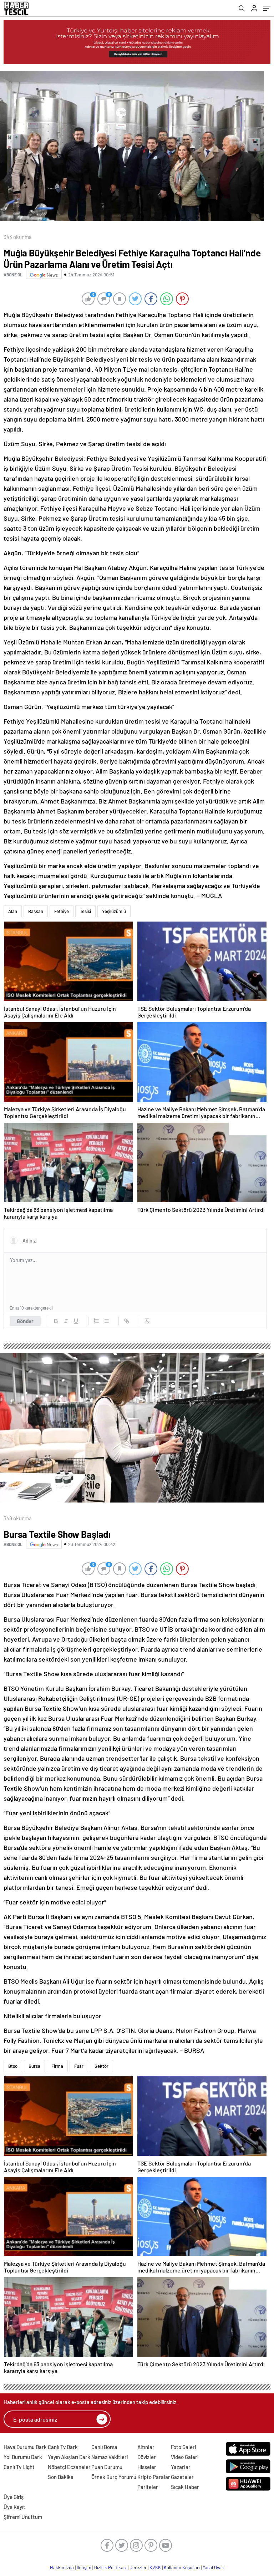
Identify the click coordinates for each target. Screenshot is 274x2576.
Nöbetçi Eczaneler (69, 2467)
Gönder (25, 1321)
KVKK (155, 2567)
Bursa (34, 2066)
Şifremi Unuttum (23, 2517)
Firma (57, 2066)
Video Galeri (185, 2457)
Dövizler (147, 2457)
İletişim (84, 2567)
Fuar (79, 2066)
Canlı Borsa (104, 2447)
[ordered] (96, 1321)
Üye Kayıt (14, 2507)
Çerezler (138, 2567)
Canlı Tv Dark (63, 2447)
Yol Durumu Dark (23, 2457)
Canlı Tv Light (19, 2467)
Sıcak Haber (185, 2487)
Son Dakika (61, 2477)
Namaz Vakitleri (110, 2457)
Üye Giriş (14, 2497)
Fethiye (62, 911)
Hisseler (147, 2467)
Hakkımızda (62, 2567)
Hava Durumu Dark (25, 2447)
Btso (13, 2066)
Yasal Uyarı (214, 2567)
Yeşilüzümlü (114, 911)
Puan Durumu (107, 2467)
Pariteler (148, 2487)
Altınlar (146, 2447)
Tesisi (85, 911)
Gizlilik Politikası (110, 2567)
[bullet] (106, 1321)
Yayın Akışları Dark (69, 2457)
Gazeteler (182, 2477)
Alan (13, 911)
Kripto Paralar (154, 2477)
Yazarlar (181, 2467)
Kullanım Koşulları (182, 2567)
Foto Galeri (183, 2447)
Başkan (36, 911)
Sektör (102, 2066)
